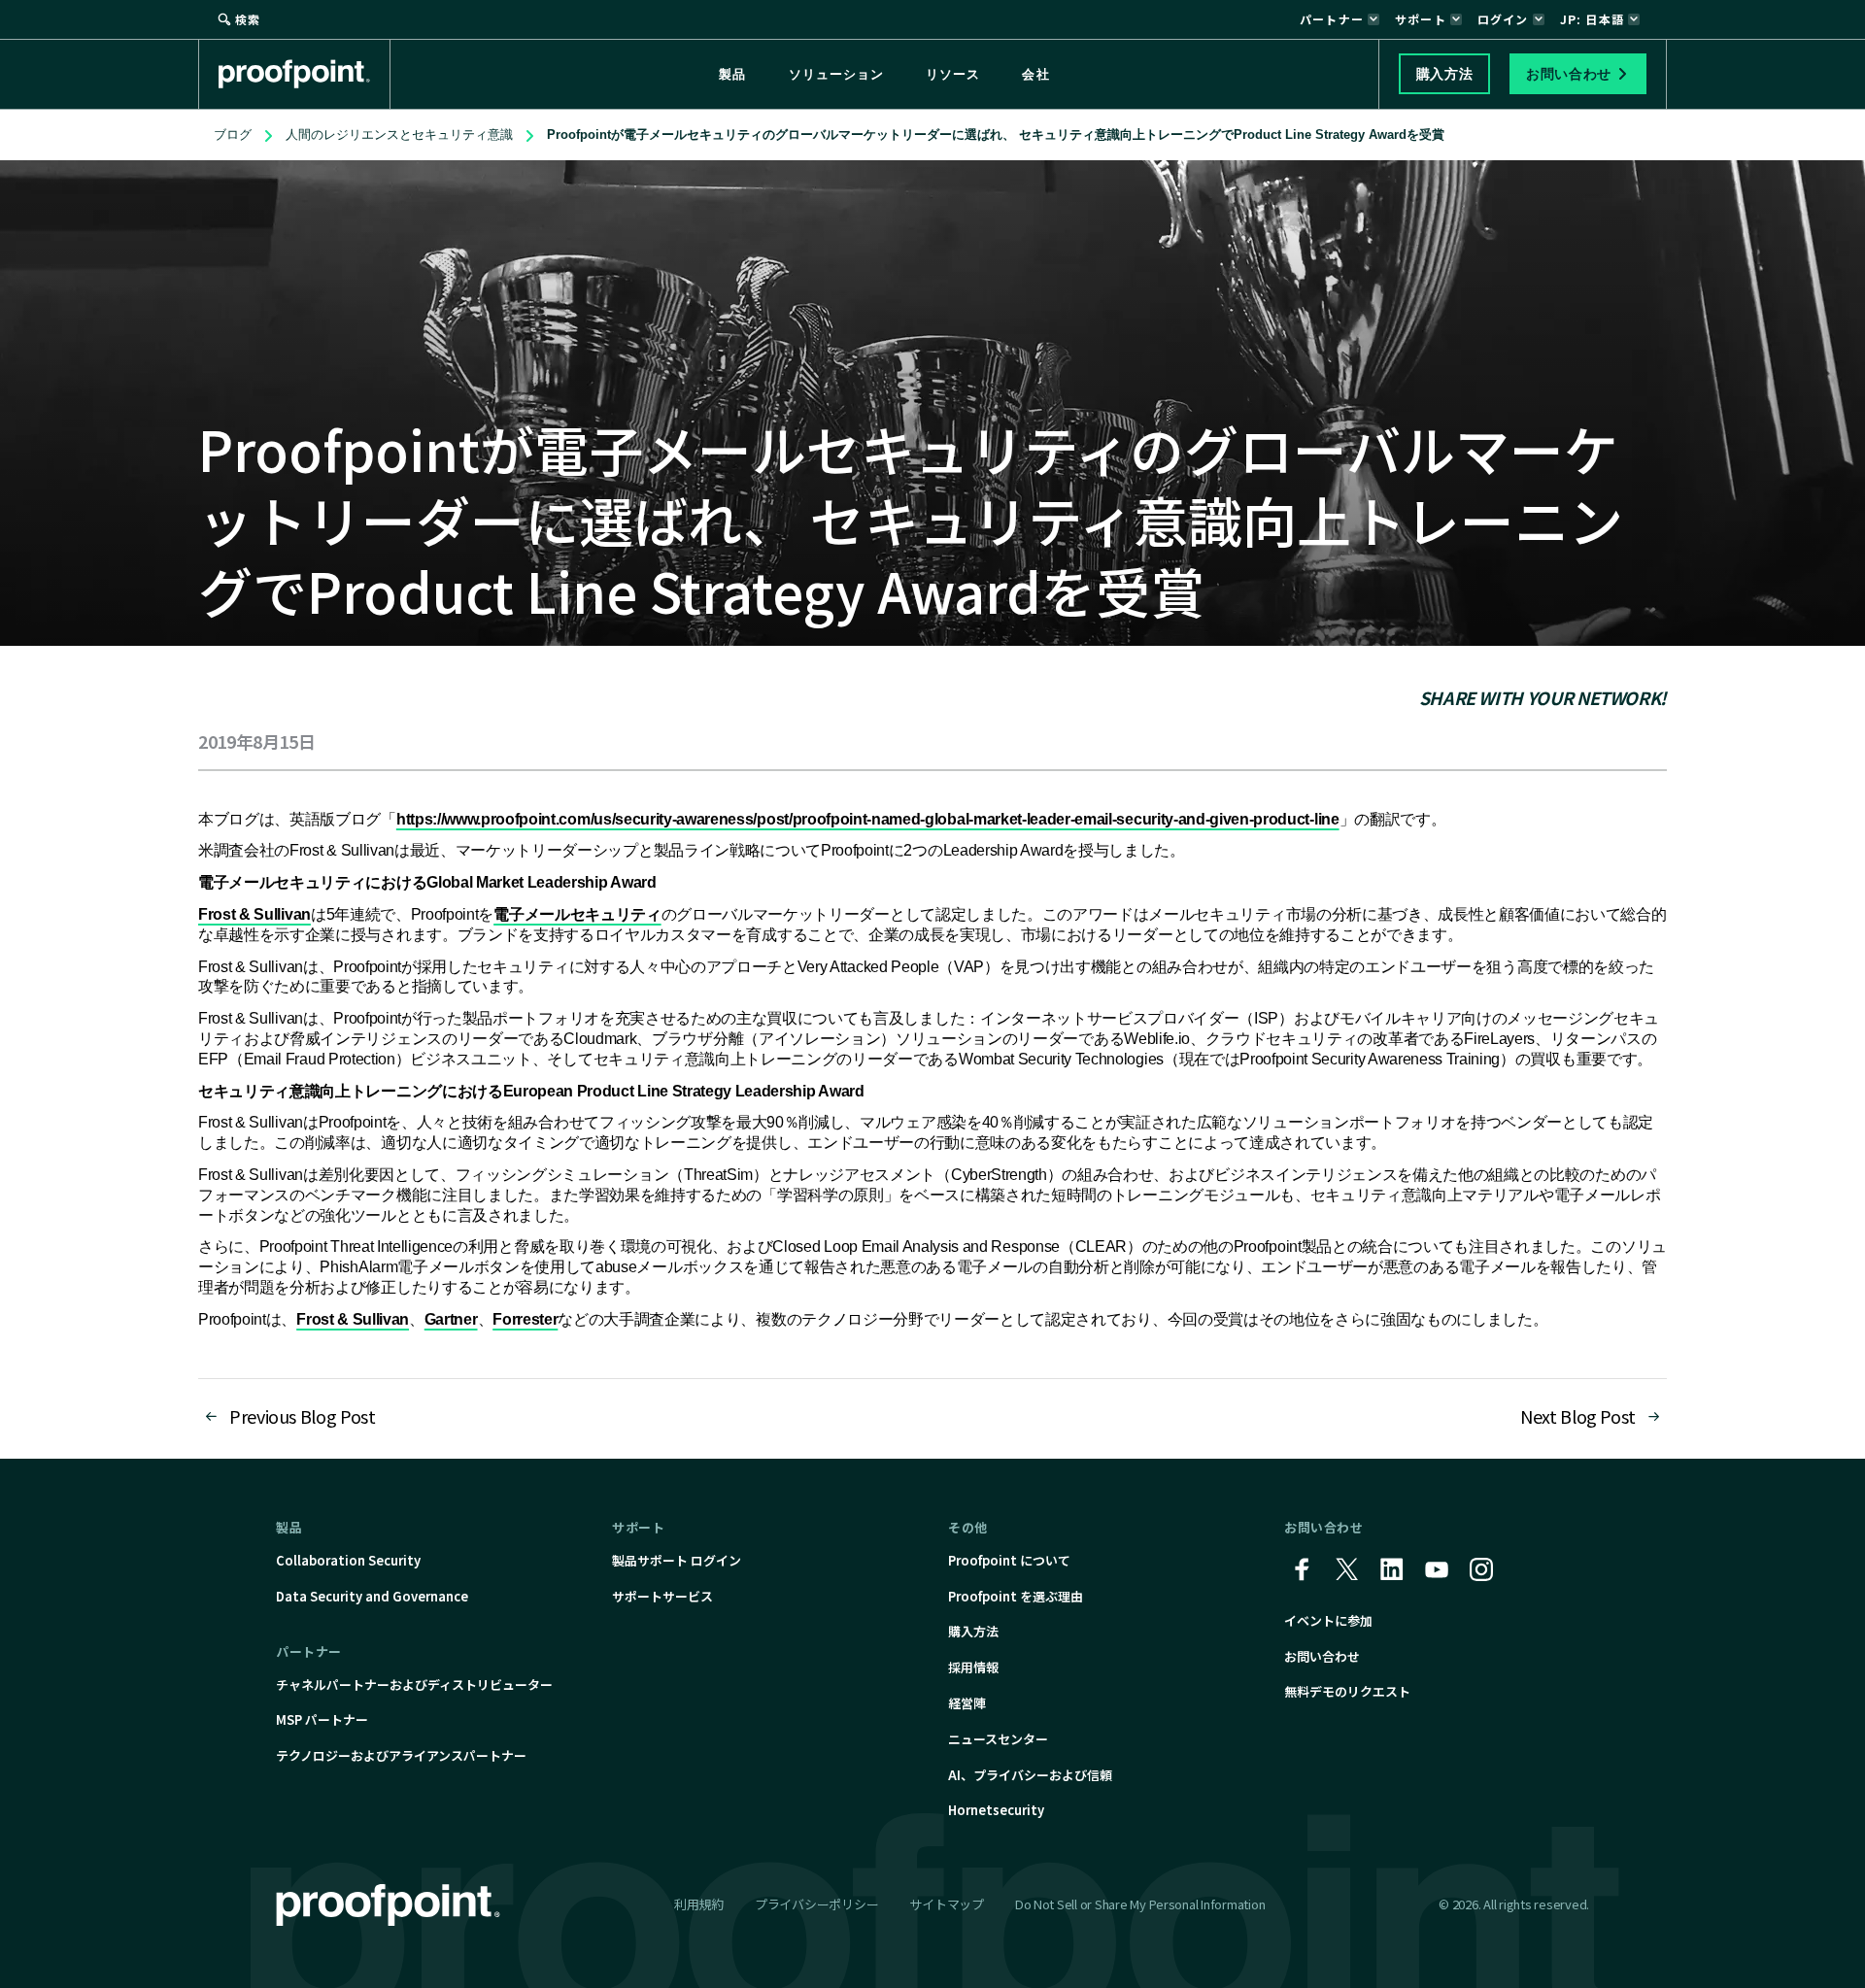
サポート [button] (1421, 19)
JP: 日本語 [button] (1592, 19)
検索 (248, 19)
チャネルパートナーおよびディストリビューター (414, 1685)
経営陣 (967, 1703)
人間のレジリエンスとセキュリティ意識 (399, 135)
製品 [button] (732, 74)
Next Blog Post (1578, 1416)
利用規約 (699, 1904)
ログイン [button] (1503, 19)
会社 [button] (1035, 74)
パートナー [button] (1332, 19)
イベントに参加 (1328, 1620)
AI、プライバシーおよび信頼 (1030, 1775)
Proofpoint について (1009, 1560)
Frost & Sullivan (254, 914)
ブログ (233, 135)
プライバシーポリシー (816, 1904)
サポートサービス (662, 1596)
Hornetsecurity (996, 1810)
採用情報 (973, 1667)
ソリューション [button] (836, 74)
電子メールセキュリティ (577, 914)
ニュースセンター (998, 1739)
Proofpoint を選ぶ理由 (1016, 1596)
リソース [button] (953, 74)
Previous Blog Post (303, 1416)
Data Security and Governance (372, 1596)
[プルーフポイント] (305, 74)
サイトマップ (946, 1904)
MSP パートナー (322, 1719)
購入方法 (973, 1631)
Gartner (451, 1319)
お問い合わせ (1322, 1656)
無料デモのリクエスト (1347, 1691)
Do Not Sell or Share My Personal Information (1140, 1905)
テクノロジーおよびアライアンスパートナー (401, 1755)
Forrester (525, 1319)
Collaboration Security (348, 1560)
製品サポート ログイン (677, 1560)
